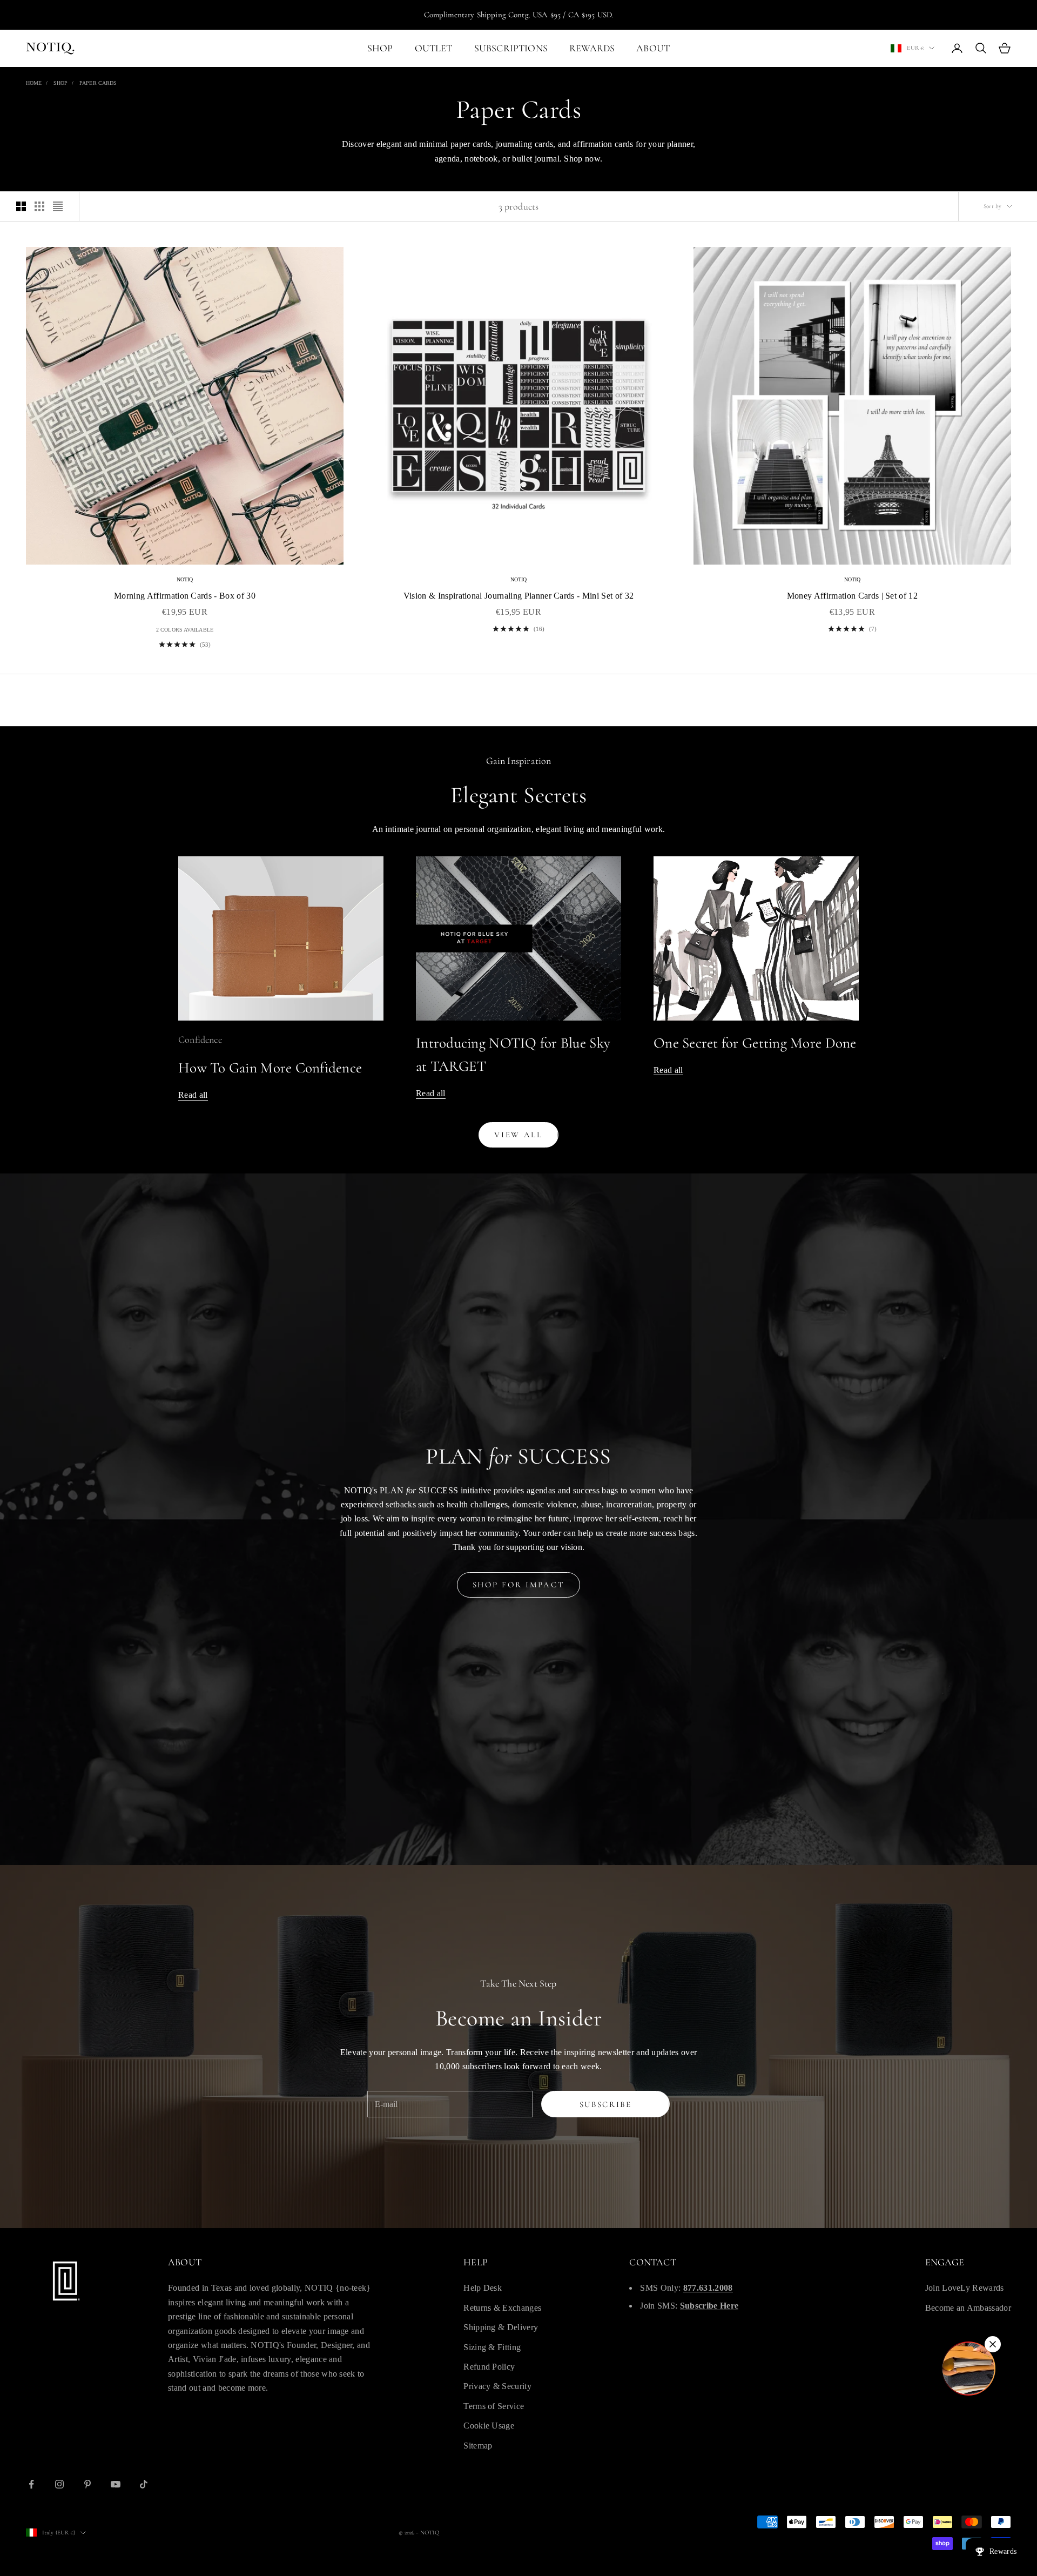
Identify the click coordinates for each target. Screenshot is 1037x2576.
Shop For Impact (519, 1585)
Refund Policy (489, 2367)
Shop (60, 83)
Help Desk (483, 2288)
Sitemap (478, 2446)
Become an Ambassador (968, 2308)
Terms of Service (494, 2406)
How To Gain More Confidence (270, 1068)
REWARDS (592, 48)
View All (518, 1135)
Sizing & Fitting (492, 2347)
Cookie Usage (489, 2426)
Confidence (200, 1039)
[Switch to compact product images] (58, 206)
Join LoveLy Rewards (965, 2288)
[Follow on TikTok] (144, 2484)
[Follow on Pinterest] (87, 2484)
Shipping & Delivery (501, 2327)
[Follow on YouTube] (116, 2484)
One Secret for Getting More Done (755, 1043)
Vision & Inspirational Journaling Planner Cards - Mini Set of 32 (518, 596)
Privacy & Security (497, 2386)
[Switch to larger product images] (21, 206)
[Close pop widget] (993, 2344)
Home (34, 83)
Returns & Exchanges (502, 2308)
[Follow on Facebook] (31, 2484)
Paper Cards (98, 83)
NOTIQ (185, 579)
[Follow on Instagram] (59, 2484)
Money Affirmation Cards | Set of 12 (852, 596)
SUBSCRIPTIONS (511, 48)
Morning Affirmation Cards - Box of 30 (185, 596)
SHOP (380, 48)
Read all (193, 1095)
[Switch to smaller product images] (39, 206)
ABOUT (653, 48)
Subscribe (606, 2104)
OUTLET (434, 48)
